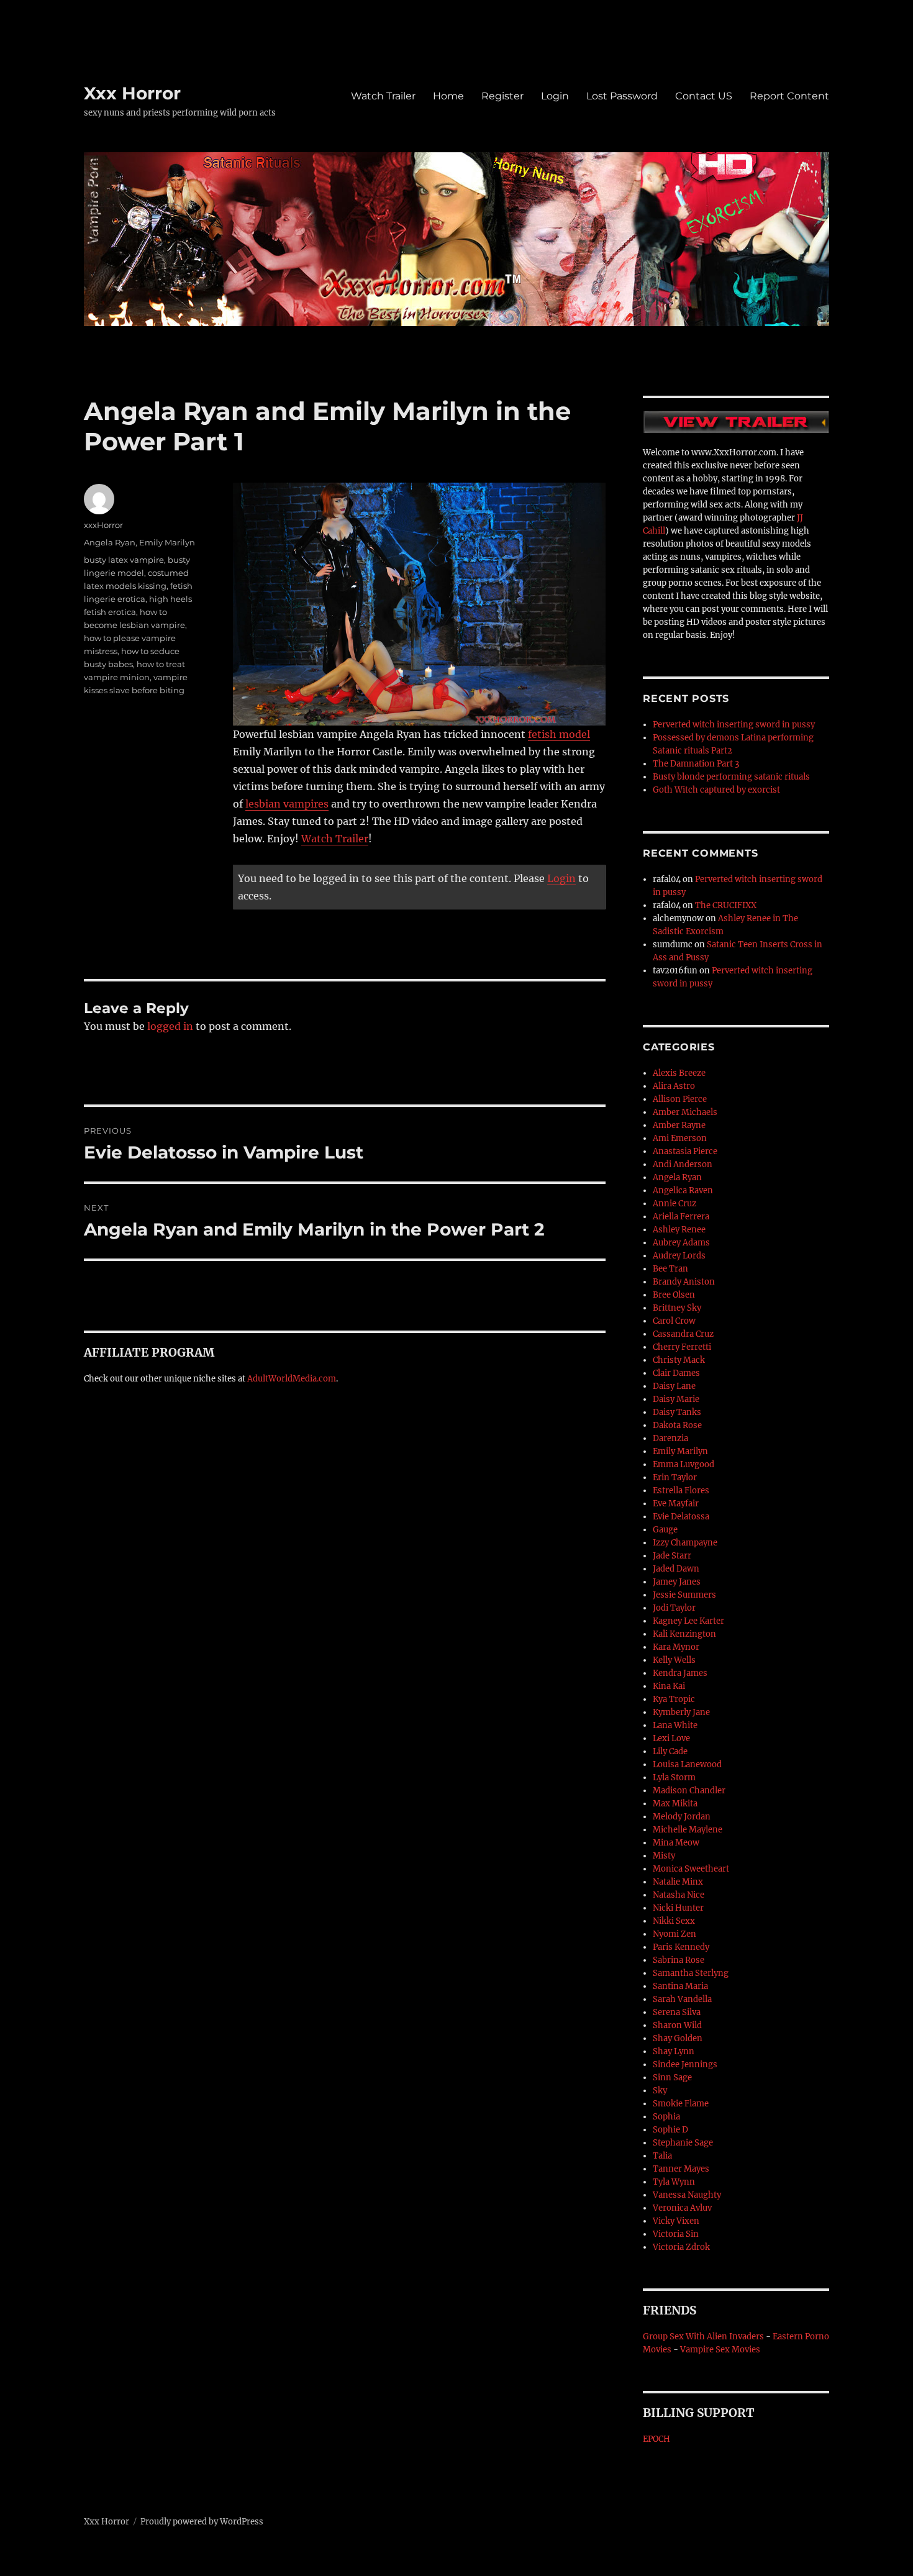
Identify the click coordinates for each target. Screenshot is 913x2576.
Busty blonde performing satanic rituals (731, 777)
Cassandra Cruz (683, 1334)
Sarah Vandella (682, 1999)
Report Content (789, 96)
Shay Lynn (674, 2051)
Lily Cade (670, 1751)
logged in (170, 1026)
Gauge (665, 1530)
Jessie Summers (684, 1595)
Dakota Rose (677, 1425)
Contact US (704, 96)
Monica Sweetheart (691, 1869)
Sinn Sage (672, 2078)
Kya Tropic (674, 1699)
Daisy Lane (674, 1386)
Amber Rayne (679, 1125)
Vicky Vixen (676, 2221)
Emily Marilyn (167, 542)
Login (555, 96)
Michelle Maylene (688, 1830)
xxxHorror (103, 525)
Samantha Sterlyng (691, 1973)
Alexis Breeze (679, 1073)
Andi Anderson (683, 1164)
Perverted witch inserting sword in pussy (734, 725)
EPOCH (656, 2439)
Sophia (666, 2117)
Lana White (675, 1725)
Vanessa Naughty (687, 2195)
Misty (664, 1856)
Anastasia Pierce (685, 1151)
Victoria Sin (676, 2234)
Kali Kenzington (684, 1634)
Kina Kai (669, 1686)
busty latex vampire (124, 560)
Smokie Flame (681, 2104)
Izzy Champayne (685, 1543)
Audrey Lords (679, 1256)
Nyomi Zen (675, 1934)
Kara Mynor (676, 1647)
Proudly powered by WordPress (202, 2522)
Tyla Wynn (674, 2182)
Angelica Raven (683, 1190)
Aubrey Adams (681, 1243)
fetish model (559, 734)
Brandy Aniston (684, 1282)
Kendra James (680, 1673)
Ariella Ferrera (681, 1217)
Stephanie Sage (683, 2143)
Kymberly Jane (681, 1712)
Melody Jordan (682, 1817)
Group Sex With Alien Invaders (703, 2337)
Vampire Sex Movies (720, 2350)
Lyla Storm (674, 1777)
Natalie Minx (678, 1882)
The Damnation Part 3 (696, 764)
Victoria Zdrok (681, 2247)
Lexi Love (671, 1738)
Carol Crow (674, 1321)
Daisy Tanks (677, 1412)
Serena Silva (677, 2012)
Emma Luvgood (684, 1464)
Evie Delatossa (681, 1517)
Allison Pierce (680, 1099)
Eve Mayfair (676, 1504)
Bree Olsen (674, 1295)
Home (448, 96)
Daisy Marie (676, 1399)
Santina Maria (680, 1986)
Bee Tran (670, 1269)
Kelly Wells (674, 1660)
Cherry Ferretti (682, 1347)
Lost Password (622, 96)
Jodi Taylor (674, 1608)
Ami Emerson (680, 1138)
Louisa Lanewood (687, 1764)
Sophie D (670, 2130)
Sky (660, 2091)
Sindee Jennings (685, 2064)
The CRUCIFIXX (726, 905)
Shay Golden (678, 2038)
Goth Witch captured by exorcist (716, 790)
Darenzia (670, 1438)
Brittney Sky (677, 1308)
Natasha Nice (679, 1895)
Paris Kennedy (681, 1947)
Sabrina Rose (679, 1960)
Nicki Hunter (678, 1908)
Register (502, 96)
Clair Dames (676, 1373)
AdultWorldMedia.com (292, 1379)
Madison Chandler (689, 1791)
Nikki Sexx (674, 1921)
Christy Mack (679, 1360)
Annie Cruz (675, 1204)
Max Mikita (675, 1804)
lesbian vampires (287, 804)
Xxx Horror (132, 93)
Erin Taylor (675, 1477)
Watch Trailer (383, 96)
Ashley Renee (679, 1230)
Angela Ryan (110, 542)
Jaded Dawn (676, 1569)
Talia (662, 2156)
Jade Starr (672, 1556)
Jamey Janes (677, 1582)
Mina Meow (676, 1843)
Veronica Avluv (682, 2208)
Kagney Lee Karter (688, 1621)
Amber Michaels (685, 1112)
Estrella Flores (681, 1491)
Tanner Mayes (681, 2169)
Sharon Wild (677, 2025)
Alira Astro (674, 1086)
